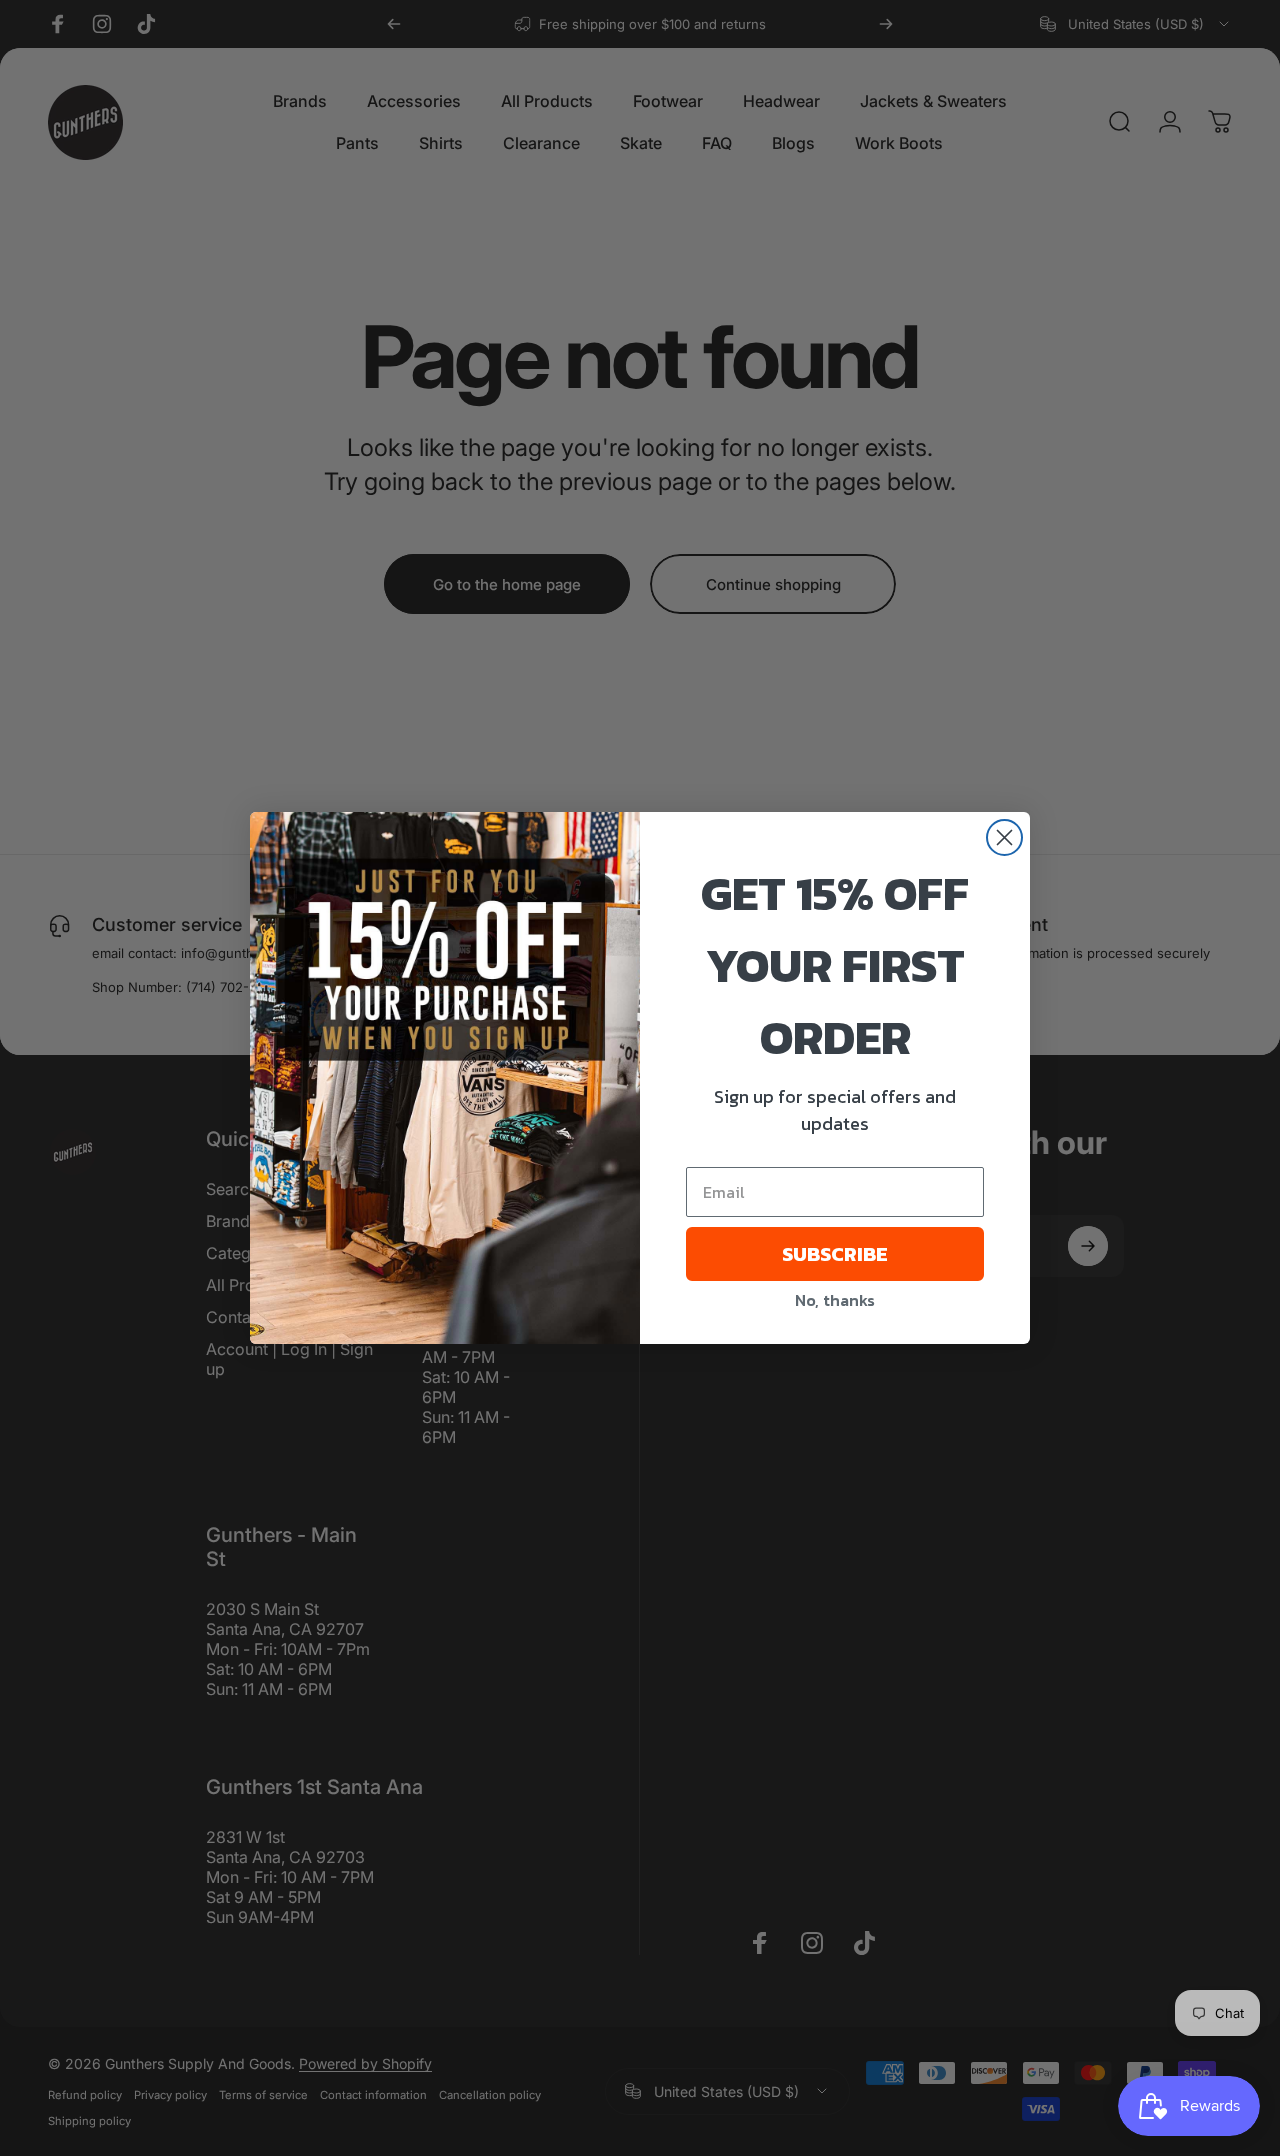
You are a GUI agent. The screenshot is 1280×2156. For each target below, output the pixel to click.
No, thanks (835, 1300)
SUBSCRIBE (835, 1254)
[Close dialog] (1004, 837)
